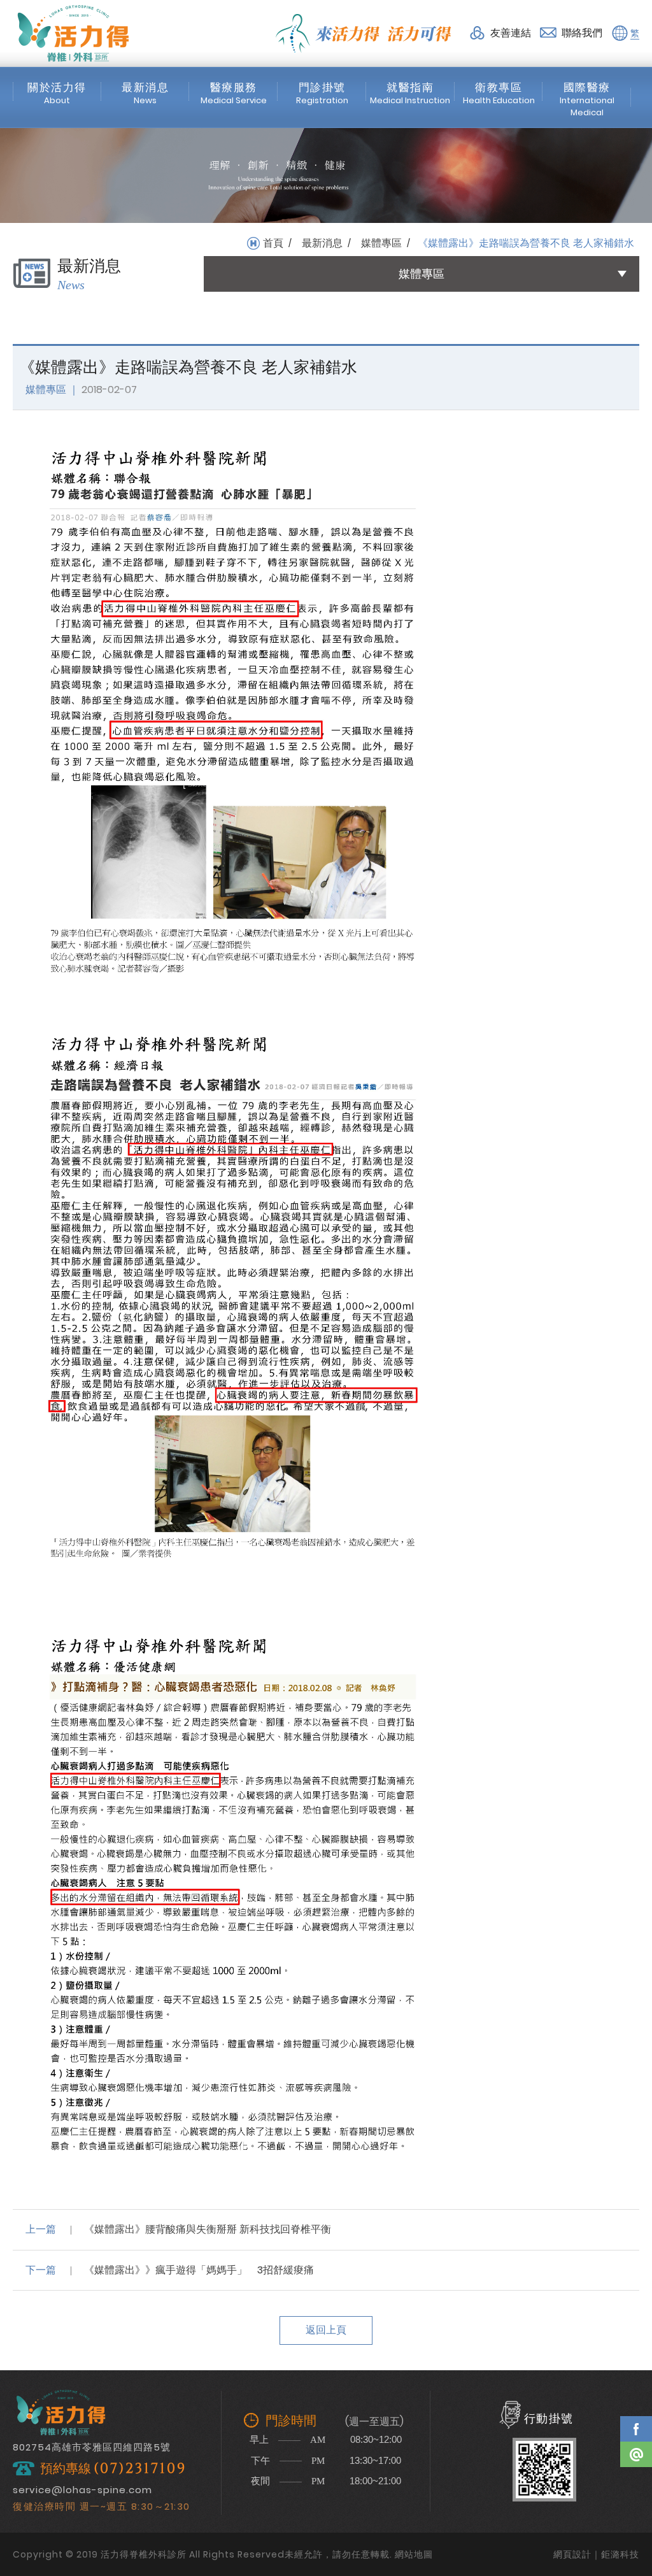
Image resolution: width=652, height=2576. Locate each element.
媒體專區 (381, 243)
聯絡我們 (582, 33)
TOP (636, 2491)
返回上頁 (326, 2330)
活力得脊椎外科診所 (73, 33)
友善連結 (511, 33)
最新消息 (322, 243)
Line (636, 2454)
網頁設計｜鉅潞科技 (596, 2554)
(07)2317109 (140, 2469)
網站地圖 (414, 2554)
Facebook (636, 2429)
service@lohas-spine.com (82, 2490)
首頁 (273, 243)
